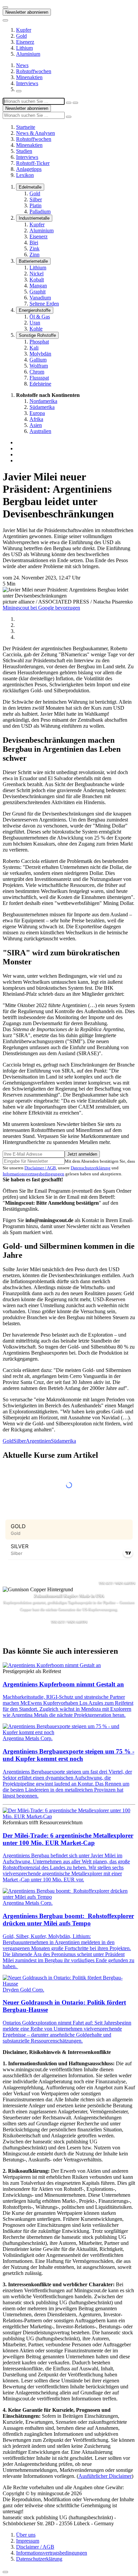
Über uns (26, 2535)
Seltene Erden (44, 304)
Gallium (38, 360)
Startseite (26, 127)
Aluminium (28, 54)
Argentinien (38, 1441)
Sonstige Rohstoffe (37, 335)
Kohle (36, 329)
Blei (34, 243)
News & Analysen (36, 133)
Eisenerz (25, 42)
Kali (34, 348)
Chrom (37, 372)
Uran (35, 323)
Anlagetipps (29, 169)
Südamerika (42, 407)
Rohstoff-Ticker (33, 163)
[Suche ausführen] (75, 103)
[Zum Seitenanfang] (5, 2572)
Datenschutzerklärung (91, 1168)
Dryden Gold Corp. (23, 1990)
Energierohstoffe (35, 310)
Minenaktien (29, 77)
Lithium (24, 48)
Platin (36, 205)
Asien (36, 425)
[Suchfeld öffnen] (19, 91)
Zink (34, 249)
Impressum (28, 2541)
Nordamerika (43, 401)
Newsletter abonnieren (27, 12)
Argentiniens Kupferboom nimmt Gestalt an (63, 1684)
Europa (37, 413)
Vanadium (40, 298)
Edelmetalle (30, 187)
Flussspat (39, 378)
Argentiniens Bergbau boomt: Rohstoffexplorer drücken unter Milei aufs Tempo (68, 1920)
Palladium (40, 211)
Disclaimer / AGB (40, 1168)
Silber (36, 199)
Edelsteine (40, 384)
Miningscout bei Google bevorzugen (41, 608)
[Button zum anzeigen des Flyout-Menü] (5, 7)
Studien (24, 151)
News (22, 65)
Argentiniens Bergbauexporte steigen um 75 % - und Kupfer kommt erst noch (68, 1755)
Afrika (36, 419)
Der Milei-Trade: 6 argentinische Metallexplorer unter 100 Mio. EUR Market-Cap (68, 1839)
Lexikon (25, 175)
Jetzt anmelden (82, 1154)
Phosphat (39, 342)
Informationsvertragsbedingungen (33, 1174)
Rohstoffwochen (34, 71)
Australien (40, 431)
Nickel (37, 274)
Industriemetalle (34, 218)
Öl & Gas (40, 317)
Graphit (38, 292)
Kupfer (24, 30)
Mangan (38, 286)
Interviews (27, 83)
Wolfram (39, 366)
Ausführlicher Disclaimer (105, 2476)
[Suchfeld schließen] (69, 103)
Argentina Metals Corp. (28, 1738)
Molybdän (40, 354)
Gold (21, 36)
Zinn (34, 255)
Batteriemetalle (33, 261)
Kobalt (37, 280)
